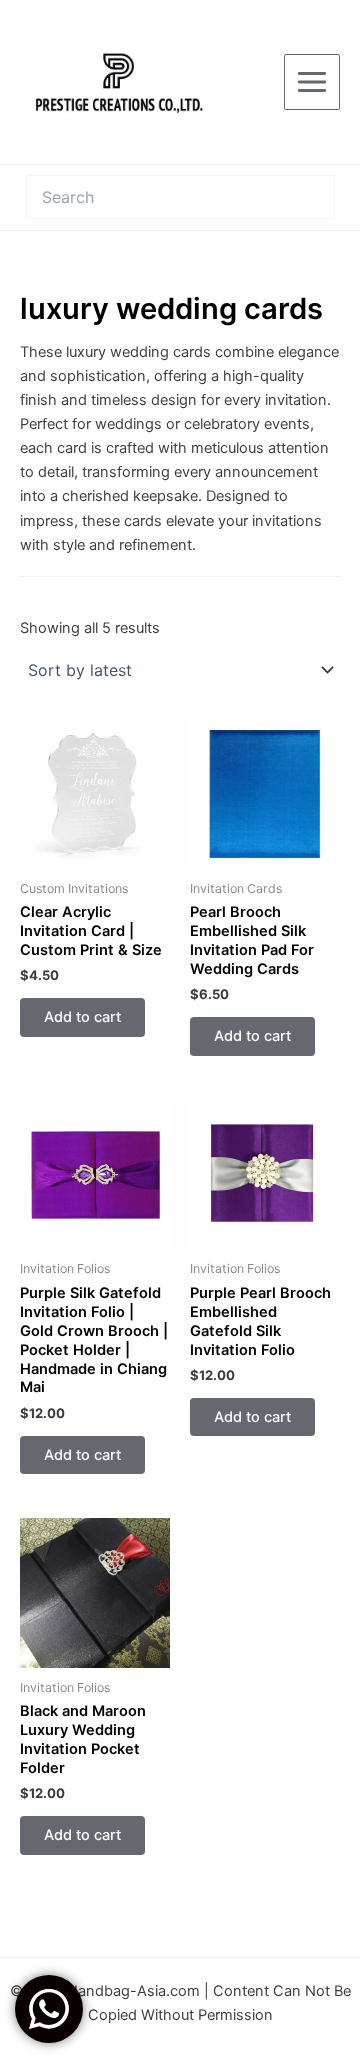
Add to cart (82, 1017)
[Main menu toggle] (312, 82)
